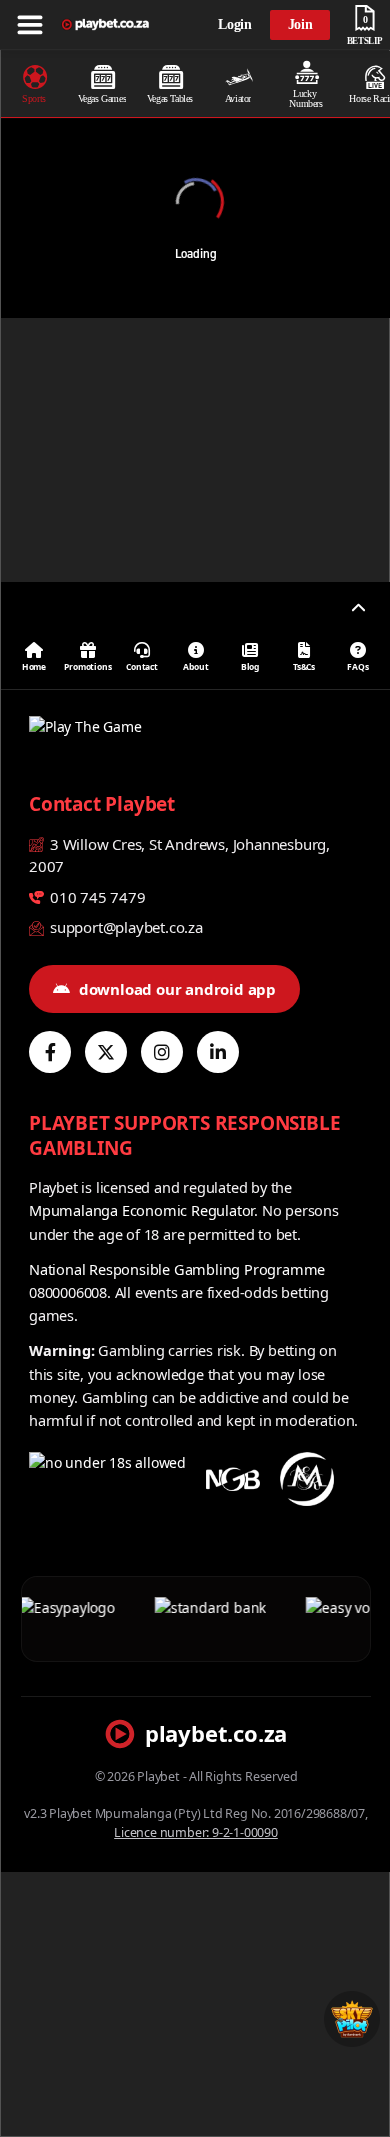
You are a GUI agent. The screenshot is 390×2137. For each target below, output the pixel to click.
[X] (106, 1052)
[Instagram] (162, 1052)
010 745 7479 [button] (95, 897)
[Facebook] (50, 1052)
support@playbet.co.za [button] (124, 927)
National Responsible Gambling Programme (177, 1269)
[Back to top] (358, 609)
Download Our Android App (177, 989)
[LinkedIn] (218, 1052)
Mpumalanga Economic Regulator (141, 1210)
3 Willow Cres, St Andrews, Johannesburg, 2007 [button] (179, 855)
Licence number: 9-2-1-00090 (196, 1832)
